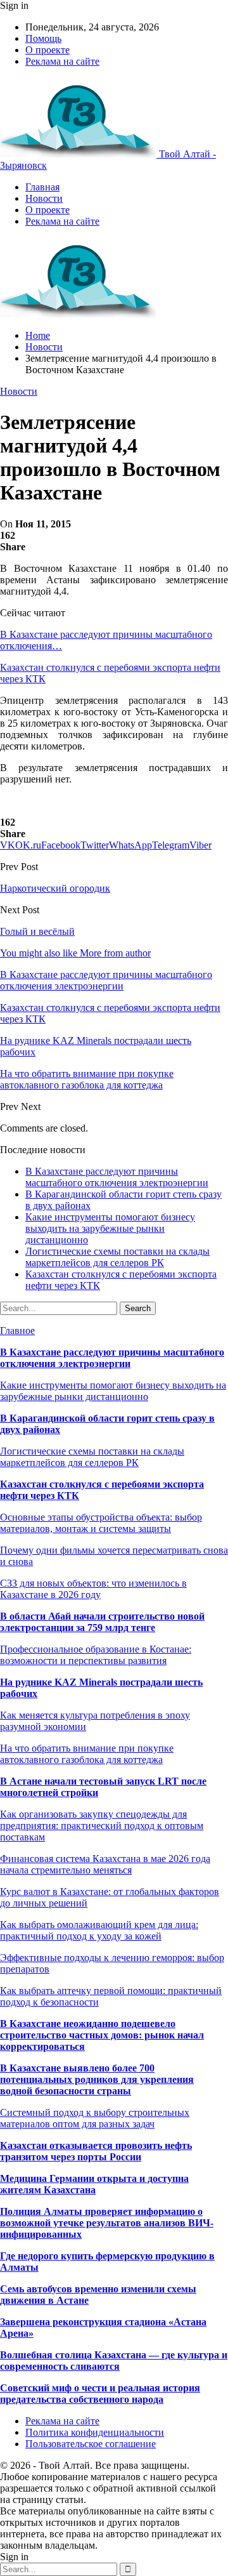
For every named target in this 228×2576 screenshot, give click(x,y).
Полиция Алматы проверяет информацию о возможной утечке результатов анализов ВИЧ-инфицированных (107, 2223)
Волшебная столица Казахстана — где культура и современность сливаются (114, 2361)
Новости (44, 198)
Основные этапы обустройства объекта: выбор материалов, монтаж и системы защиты (101, 1523)
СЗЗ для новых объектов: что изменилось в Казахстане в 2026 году (93, 1589)
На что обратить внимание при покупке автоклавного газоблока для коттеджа (87, 1754)
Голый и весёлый (37, 931)
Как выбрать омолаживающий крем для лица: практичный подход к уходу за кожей (99, 1930)
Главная (42, 187)
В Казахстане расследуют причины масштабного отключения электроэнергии (117, 1177)
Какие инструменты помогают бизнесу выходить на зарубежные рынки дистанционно (110, 1228)
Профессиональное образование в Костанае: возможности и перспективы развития (96, 1655)
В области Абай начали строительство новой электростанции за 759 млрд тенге (102, 1622)
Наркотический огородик (55, 888)
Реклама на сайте (62, 61)
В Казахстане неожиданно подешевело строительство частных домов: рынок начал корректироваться (102, 2035)
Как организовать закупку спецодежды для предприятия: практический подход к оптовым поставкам (102, 1826)
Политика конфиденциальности (95, 2432)
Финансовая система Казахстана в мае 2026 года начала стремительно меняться (105, 1864)
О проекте (47, 50)
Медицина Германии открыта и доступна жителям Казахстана (94, 2184)
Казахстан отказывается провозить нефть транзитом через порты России (96, 2151)
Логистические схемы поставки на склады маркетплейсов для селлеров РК (117, 1257)
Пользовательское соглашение (91, 2444)
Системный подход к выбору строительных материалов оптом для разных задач (95, 2118)
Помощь (43, 38)
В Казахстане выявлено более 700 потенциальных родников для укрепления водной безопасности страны (97, 2079)
